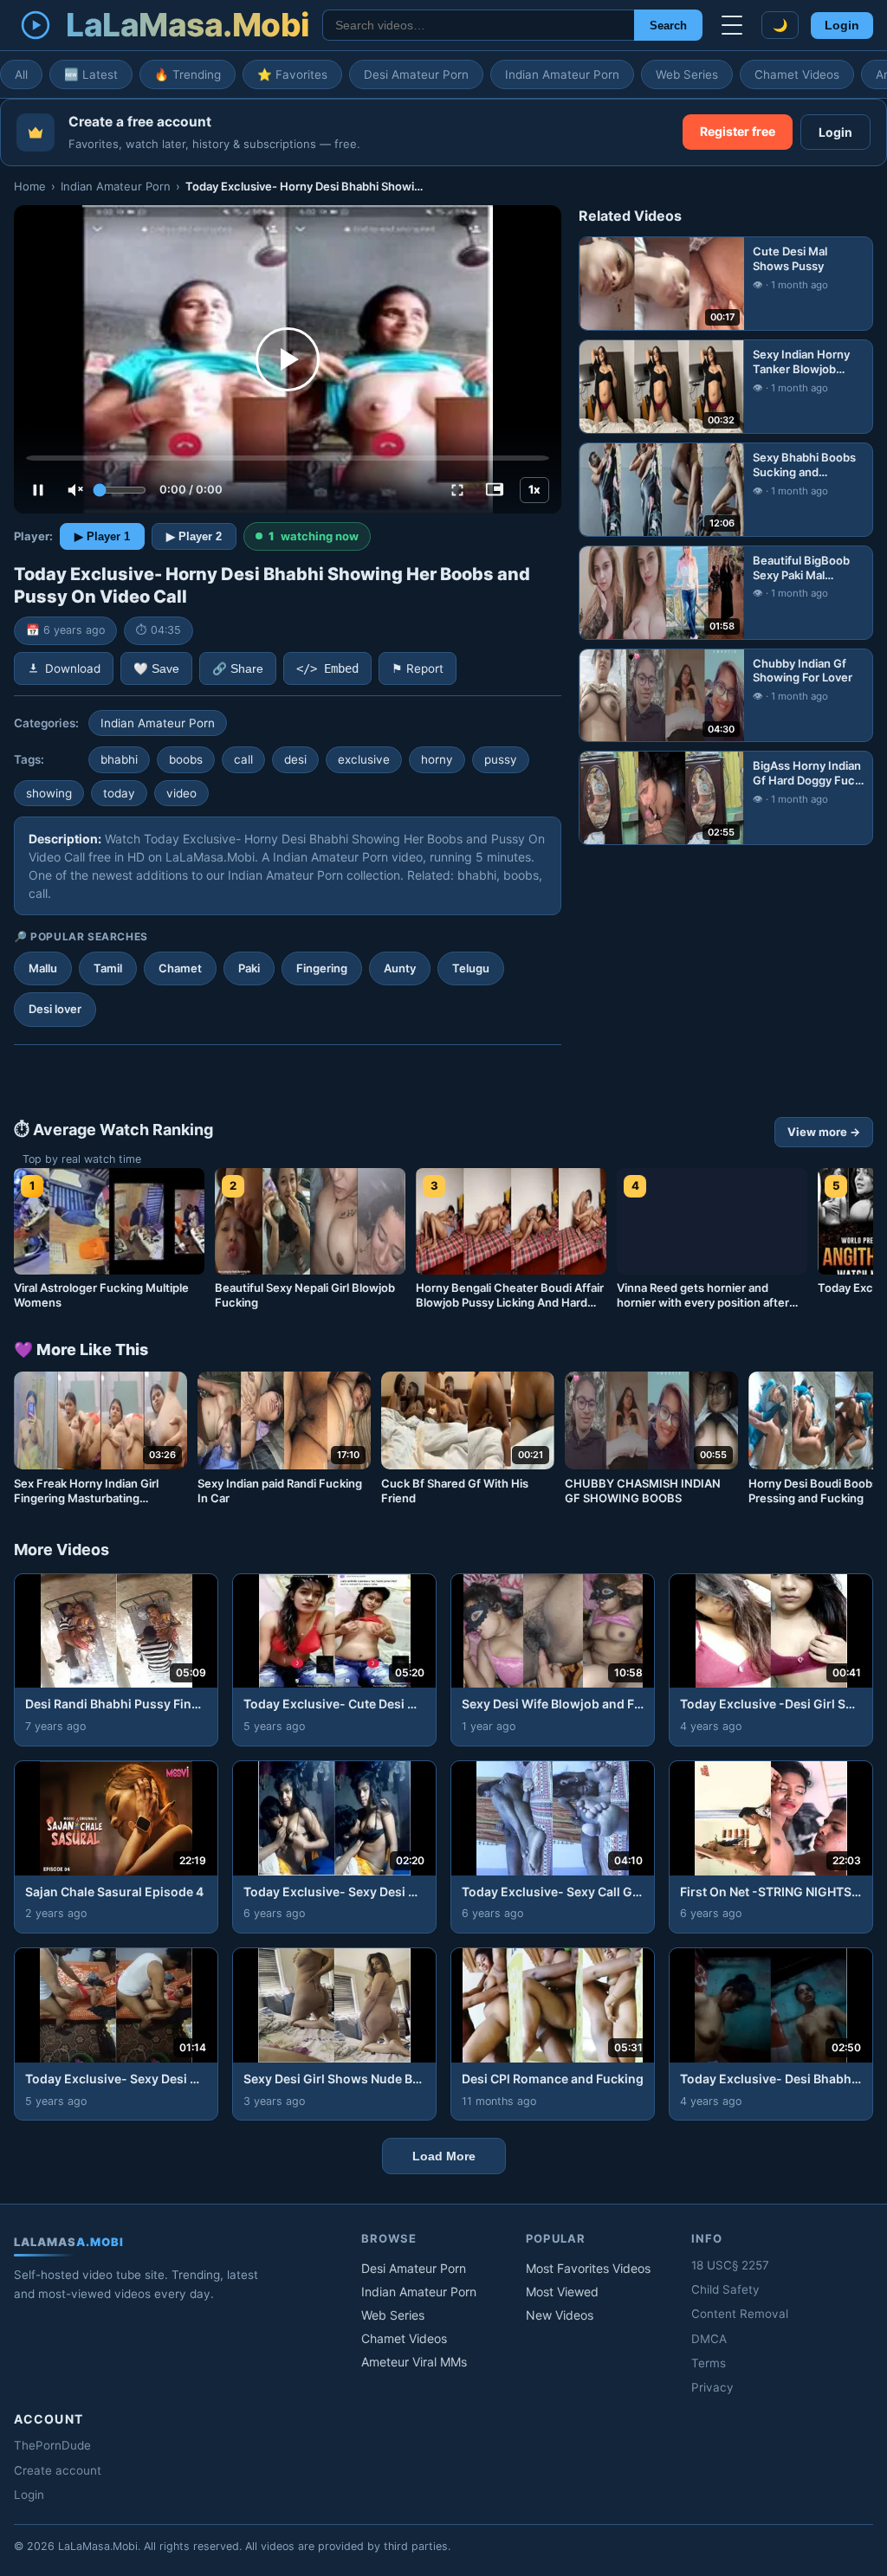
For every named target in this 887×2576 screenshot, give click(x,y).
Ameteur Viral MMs (414, 2362)
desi (295, 759)
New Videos (560, 2315)
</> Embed (327, 668)
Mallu (43, 968)
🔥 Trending (188, 74)
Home (30, 186)
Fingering (322, 968)
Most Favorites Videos (588, 2268)
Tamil (108, 968)
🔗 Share (238, 669)
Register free (738, 131)
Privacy (712, 2387)
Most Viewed (562, 2292)
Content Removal (740, 2314)
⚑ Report (418, 668)
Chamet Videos (797, 74)
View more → (824, 1132)
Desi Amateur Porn (416, 74)
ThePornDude (52, 2445)
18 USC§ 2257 (730, 2265)
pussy (501, 759)
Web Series (687, 74)
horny (437, 759)
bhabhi (119, 759)
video (181, 793)
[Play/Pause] (38, 490)
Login (842, 26)
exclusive (364, 759)
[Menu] (732, 25)
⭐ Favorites (292, 74)
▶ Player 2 (194, 536)
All (21, 74)
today (119, 793)
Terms (709, 2363)
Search (668, 26)
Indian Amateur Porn (562, 74)
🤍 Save (156, 669)
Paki (249, 968)
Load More (444, 2156)
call (243, 759)
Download (73, 668)
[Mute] (75, 490)
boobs (186, 759)
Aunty (400, 968)
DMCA (709, 2339)
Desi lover (55, 1009)
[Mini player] (495, 490)
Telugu (471, 968)
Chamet (180, 968)
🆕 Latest (91, 74)
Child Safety (725, 2289)
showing (49, 793)
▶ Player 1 (102, 536)
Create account (58, 2470)
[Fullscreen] (457, 490)
